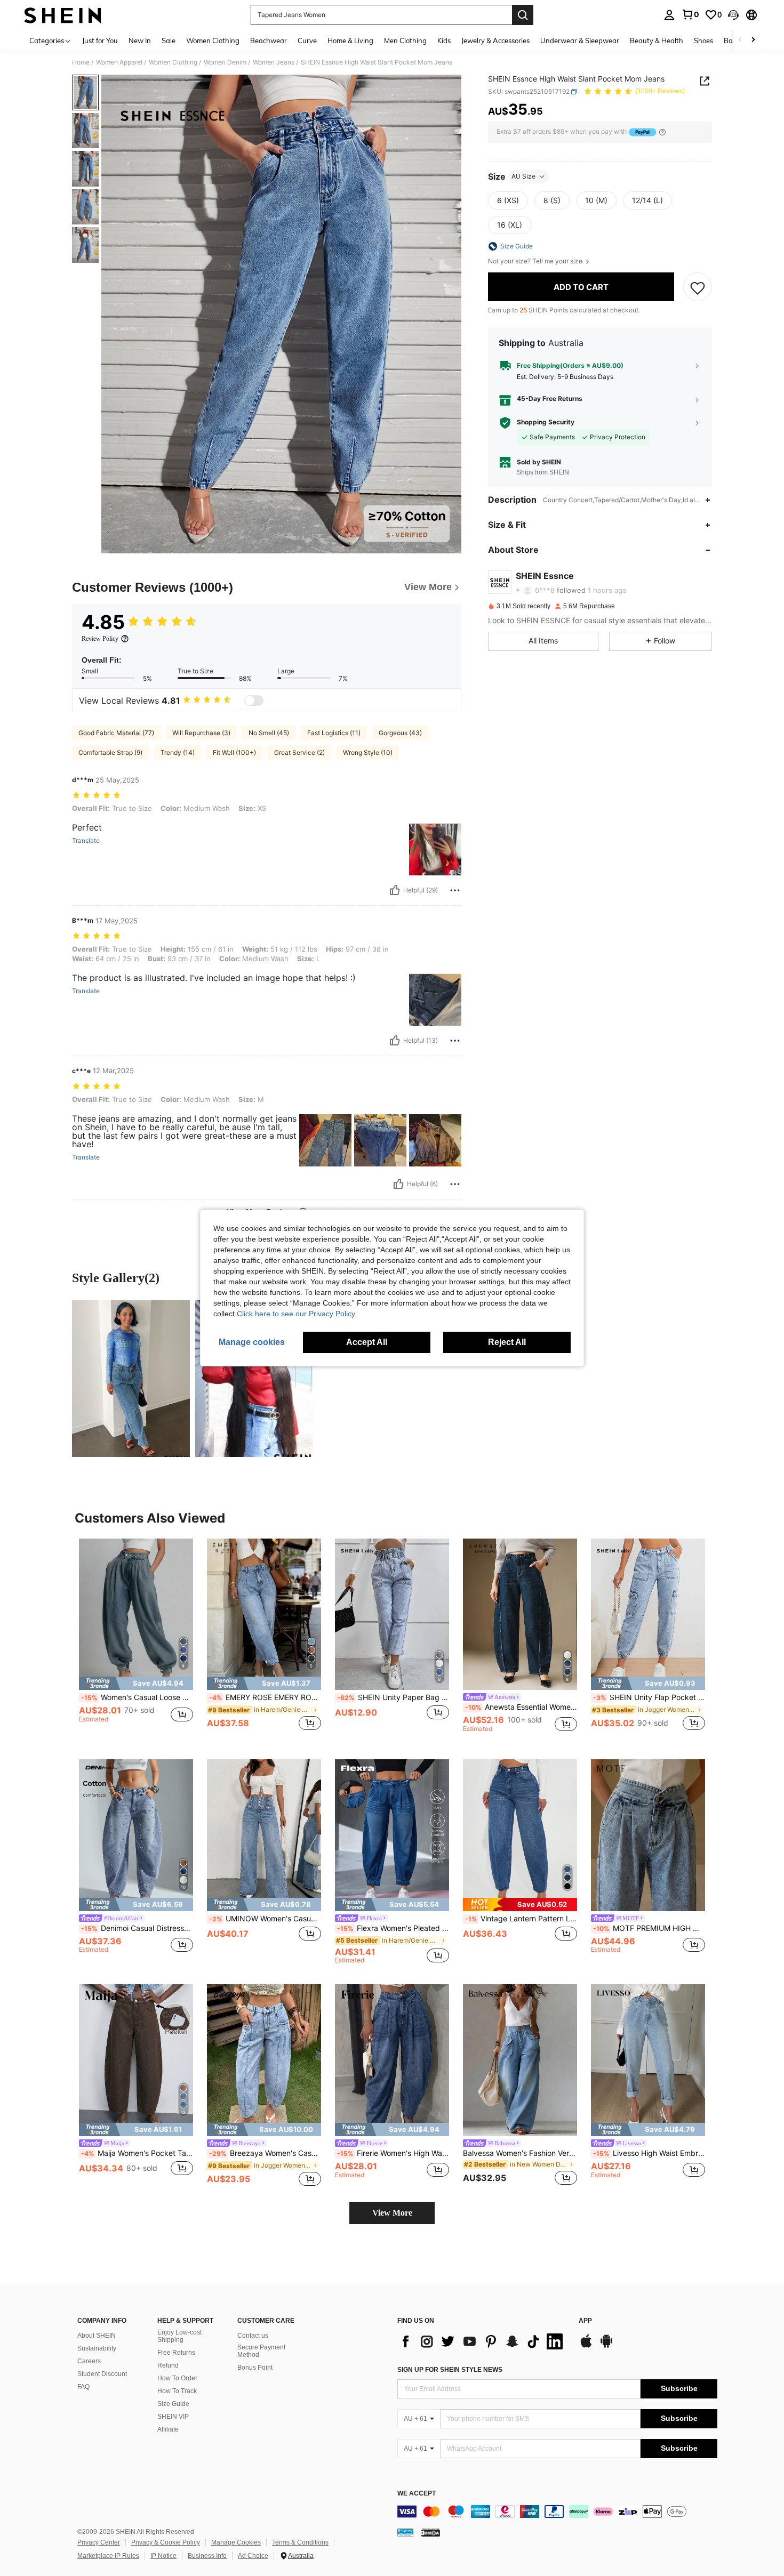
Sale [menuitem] (169, 41)
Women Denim (225, 62)
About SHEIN (97, 2336)
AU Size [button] (523, 176)
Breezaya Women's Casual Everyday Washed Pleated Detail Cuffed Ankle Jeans (265, 2153)
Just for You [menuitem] (100, 41)
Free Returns (176, 2353)
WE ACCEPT (417, 2494)
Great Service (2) (299, 752)
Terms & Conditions (300, 2542)
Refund (168, 2365)
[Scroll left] (740, 40)
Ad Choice (253, 2556)
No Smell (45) (269, 733)
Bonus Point (255, 2368)
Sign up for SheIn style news (450, 2370)
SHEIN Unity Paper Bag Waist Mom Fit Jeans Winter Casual (393, 1697)
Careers (89, 2361)
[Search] (523, 15)
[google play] (606, 2346)
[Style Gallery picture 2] (254, 1379)
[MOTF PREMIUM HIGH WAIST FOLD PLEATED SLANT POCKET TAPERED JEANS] (648, 1835)
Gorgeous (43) (400, 733)
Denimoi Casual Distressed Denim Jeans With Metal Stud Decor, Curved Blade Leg (137, 1928)
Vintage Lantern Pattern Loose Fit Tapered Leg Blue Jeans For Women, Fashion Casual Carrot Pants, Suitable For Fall (521, 1919)
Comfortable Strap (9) (110, 752)
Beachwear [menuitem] (269, 41)
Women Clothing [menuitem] (213, 41)
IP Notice (163, 2556)
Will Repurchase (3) (201, 733)
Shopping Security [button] (546, 423)
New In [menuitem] (140, 41)
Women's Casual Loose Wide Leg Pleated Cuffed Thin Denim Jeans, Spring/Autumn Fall (137, 1697)
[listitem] (136, 1641)
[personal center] (669, 15)
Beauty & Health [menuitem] (657, 41)
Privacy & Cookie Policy (166, 2542)
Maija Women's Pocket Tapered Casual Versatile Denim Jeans (137, 2153)
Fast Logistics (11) (334, 733)
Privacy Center (99, 2542)
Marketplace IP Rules (108, 2556)
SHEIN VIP (173, 2417)
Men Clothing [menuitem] (405, 41)
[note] (136, 1683)
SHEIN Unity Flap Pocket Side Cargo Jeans (649, 1697)
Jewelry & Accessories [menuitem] (495, 41)
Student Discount (102, 2374)
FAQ (83, 2387)
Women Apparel (119, 62)
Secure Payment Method (261, 2351)
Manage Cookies (236, 2542)
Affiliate (168, 2429)
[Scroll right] (753, 40)
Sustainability (97, 2348)
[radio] (508, 200)
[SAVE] (698, 287)
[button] (733, 15)
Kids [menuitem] (444, 41)
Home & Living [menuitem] (350, 41)
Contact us (253, 2336)
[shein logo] (63, 15)
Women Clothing (173, 62)
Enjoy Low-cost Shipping (179, 2336)
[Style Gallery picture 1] (131, 1379)
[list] (483, 2341)
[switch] (254, 701)
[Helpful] (395, 890)
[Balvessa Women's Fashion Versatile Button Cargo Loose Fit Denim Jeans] (520, 2060)
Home (81, 62)
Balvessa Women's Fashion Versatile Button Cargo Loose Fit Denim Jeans (520, 2153)
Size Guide (173, 2404)
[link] (690, 14)
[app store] (586, 2346)
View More (392, 2213)
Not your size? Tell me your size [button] (536, 261)
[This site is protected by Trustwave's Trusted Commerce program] (405, 2532)
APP (585, 2321)
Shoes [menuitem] (703, 41)
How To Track (177, 2391)
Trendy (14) (178, 752)
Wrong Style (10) (368, 752)
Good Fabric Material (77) (116, 733)
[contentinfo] (557, 2511)
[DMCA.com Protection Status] (431, 2532)
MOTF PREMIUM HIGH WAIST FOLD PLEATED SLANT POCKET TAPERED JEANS (649, 1928)
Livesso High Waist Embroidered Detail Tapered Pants (649, 2153)
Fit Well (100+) (234, 752)
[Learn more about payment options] (662, 132)
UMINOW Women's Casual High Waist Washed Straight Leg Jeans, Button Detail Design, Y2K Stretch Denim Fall (265, 1919)
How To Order (177, 2378)
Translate (86, 841)
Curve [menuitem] (307, 41)
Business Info (207, 2556)
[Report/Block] (455, 890)
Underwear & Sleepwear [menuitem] (580, 41)
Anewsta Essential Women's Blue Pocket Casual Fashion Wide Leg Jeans (521, 1707)
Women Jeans (274, 62)
